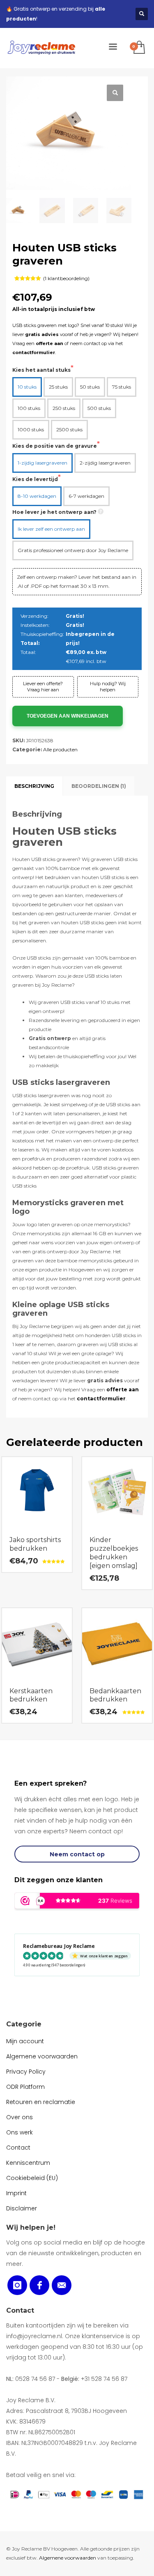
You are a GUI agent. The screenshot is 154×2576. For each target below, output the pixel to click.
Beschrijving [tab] (34, 786)
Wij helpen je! (31, 2227)
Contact (20, 2310)
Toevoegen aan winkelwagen (68, 716)
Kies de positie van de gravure (55, 446)
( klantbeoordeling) (66, 278)
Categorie (24, 2024)
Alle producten (60, 749)
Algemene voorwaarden (68, 2558)
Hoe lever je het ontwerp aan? (54, 512)
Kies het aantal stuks (41, 370)
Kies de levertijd (35, 479)
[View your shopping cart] (139, 48)
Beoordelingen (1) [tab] (99, 786)
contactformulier (34, 352)
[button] (115, 93)
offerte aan (49, 343)
